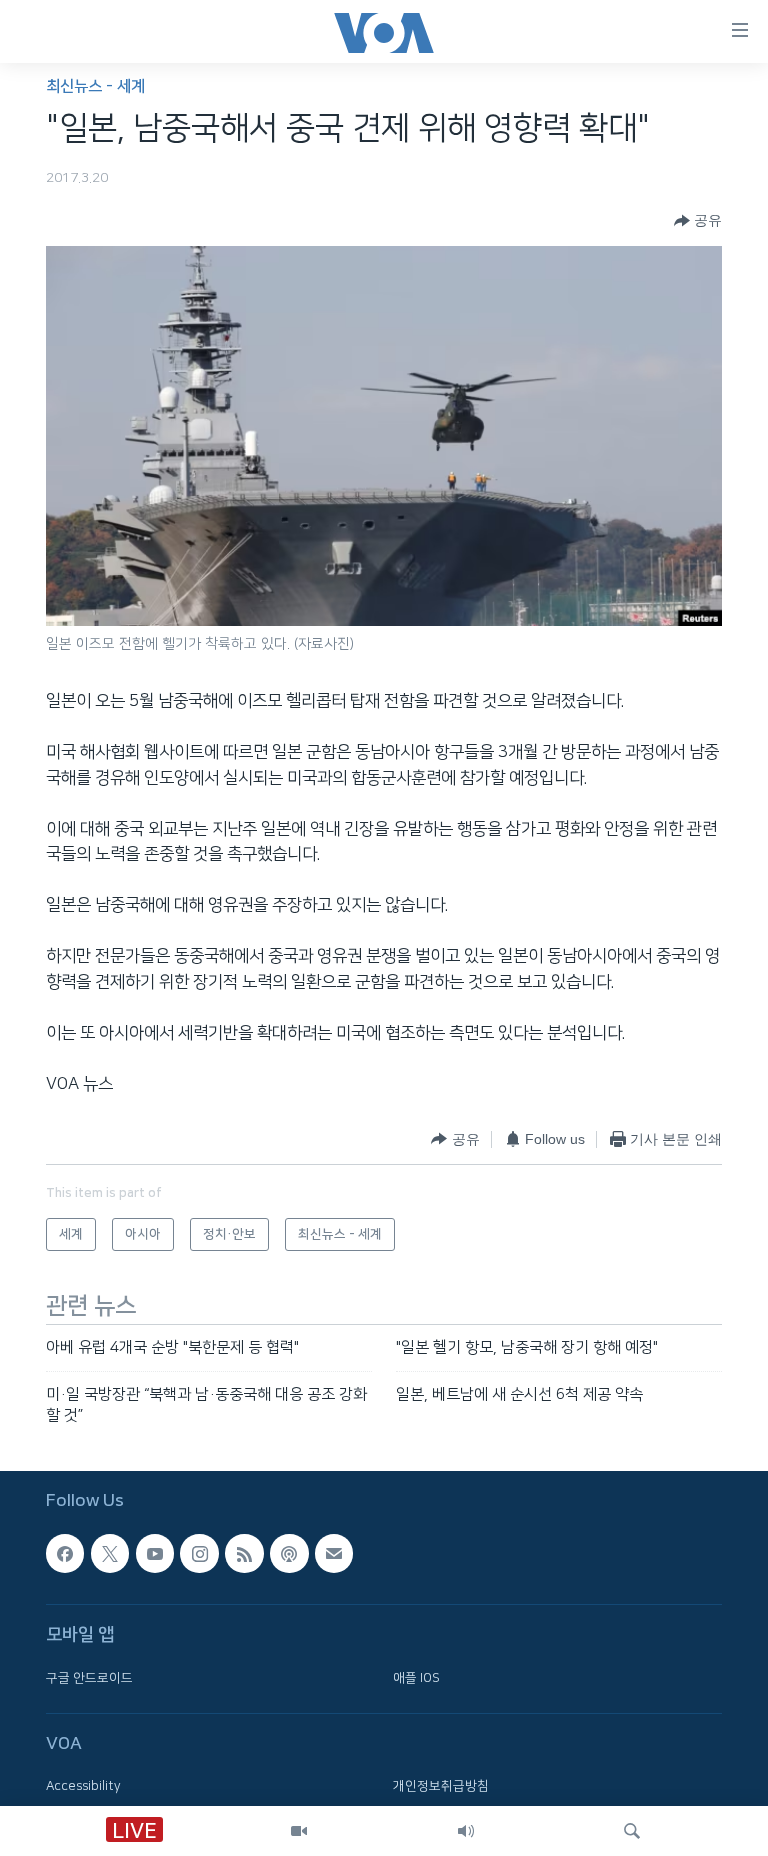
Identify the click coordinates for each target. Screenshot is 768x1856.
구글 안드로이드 (89, 1678)
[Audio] (466, 1831)
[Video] (299, 1831)
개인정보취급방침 (441, 1787)
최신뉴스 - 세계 (95, 86)
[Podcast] (289, 1554)
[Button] (698, 221)
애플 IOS (416, 1678)
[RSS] (244, 1554)
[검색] (632, 1831)
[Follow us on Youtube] (155, 1554)
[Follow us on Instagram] (199, 1554)
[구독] (334, 1554)
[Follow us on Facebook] (65, 1554)
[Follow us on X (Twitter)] (110, 1554)
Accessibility (83, 1787)
